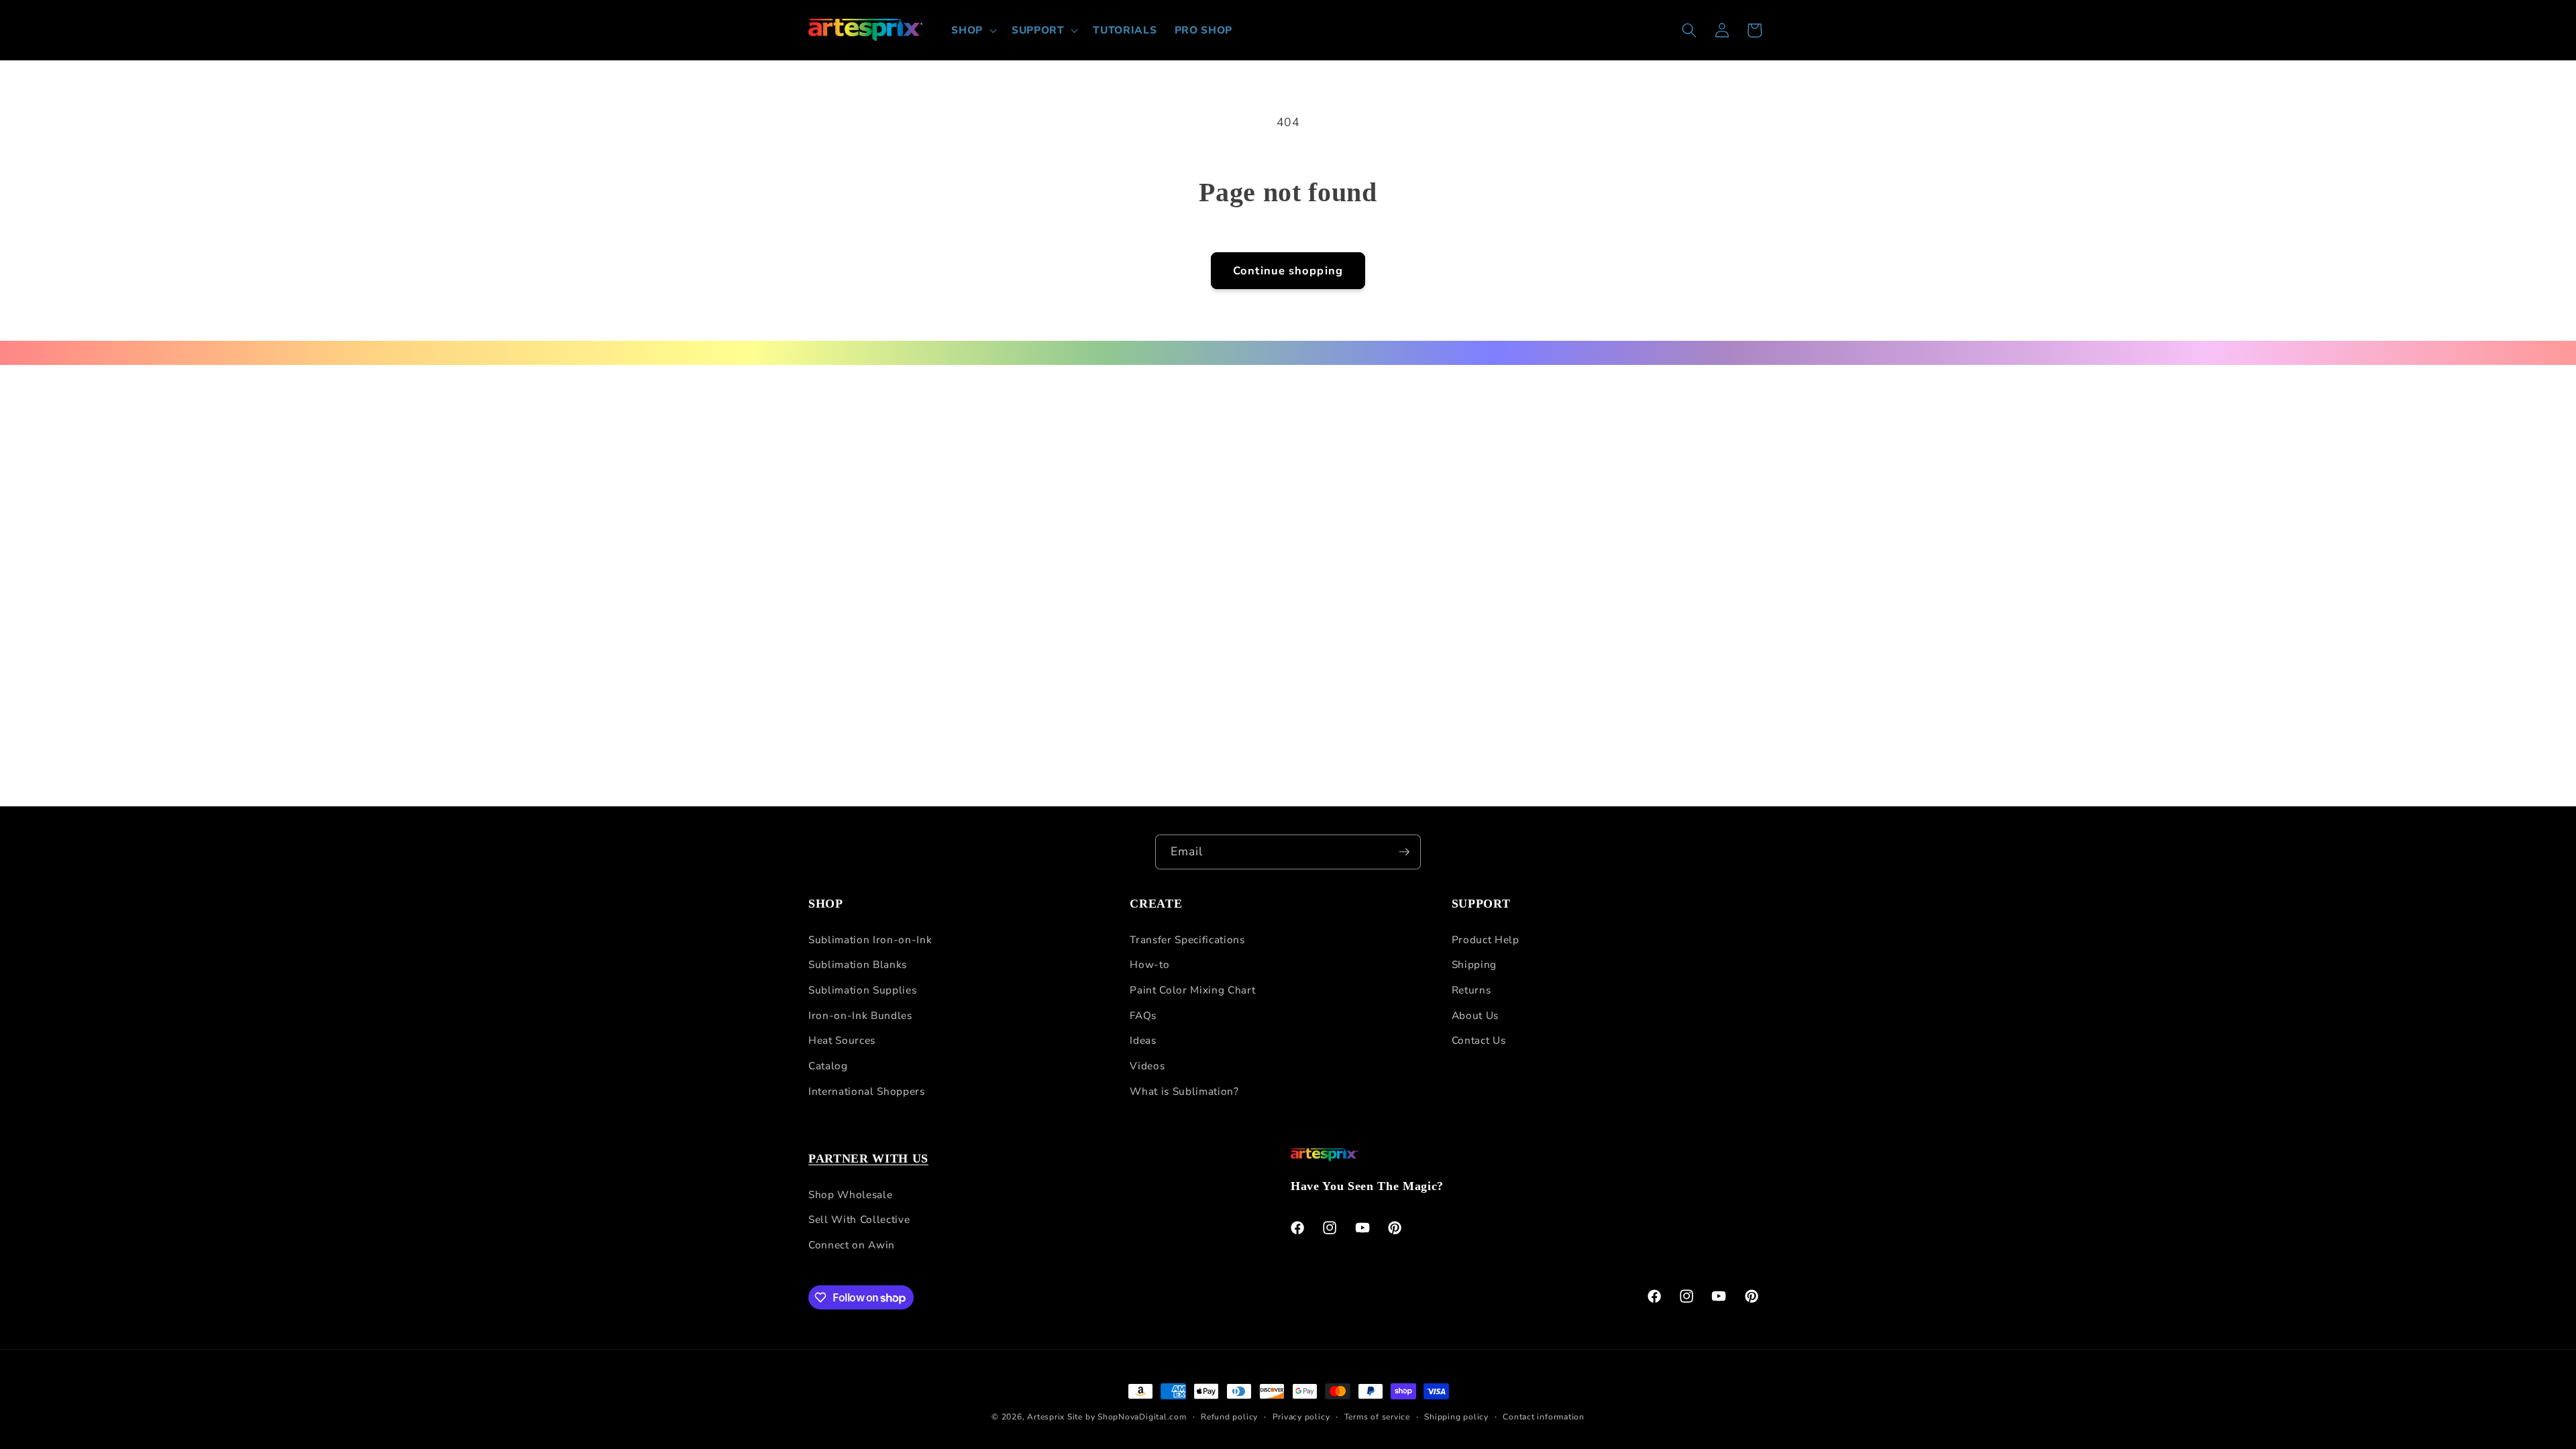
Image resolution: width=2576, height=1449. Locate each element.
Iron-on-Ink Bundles (860, 1015)
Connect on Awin (852, 1245)
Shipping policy (1456, 1417)
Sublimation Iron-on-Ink (870, 940)
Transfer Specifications (1187, 940)
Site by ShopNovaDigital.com (1127, 1417)
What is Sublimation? (1184, 1091)
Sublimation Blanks (858, 964)
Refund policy (1229, 1417)
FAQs (1143, 1015)
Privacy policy (1301, 1417)
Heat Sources (842, 1040)
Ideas (1143, 1040)
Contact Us (1479, 1040)
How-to (1149, 964)
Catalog (828, 1066)
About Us (1475, 1015)
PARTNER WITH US (868, 1159)
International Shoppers (867, 1091)
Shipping (1474, 964)
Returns (1471, 990)
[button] (973, 30)
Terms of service (1377, 1417)
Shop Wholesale (850, 1194)
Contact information (1544, 1417)
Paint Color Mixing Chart (1192, 990)
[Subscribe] (1404, 852)
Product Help (1486, 940)
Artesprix (1046, 1417)
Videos (1147, 1066)
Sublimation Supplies (862, 990)
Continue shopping (1288, 271)
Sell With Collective (859, 1219)
